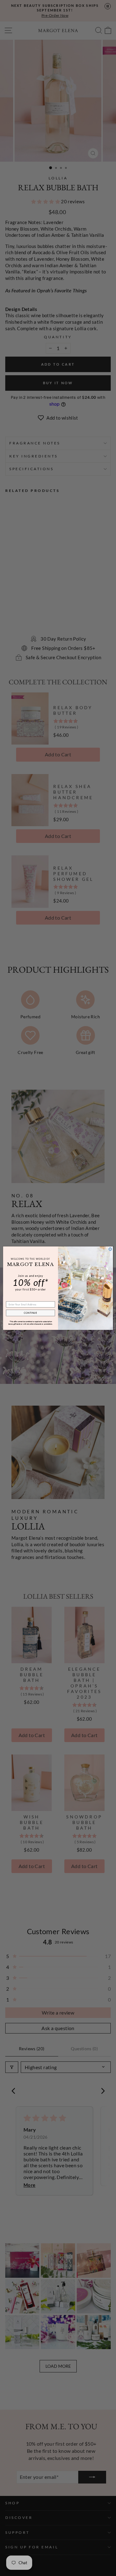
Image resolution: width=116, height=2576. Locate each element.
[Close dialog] (110, 1249)
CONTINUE (31, 1313)
